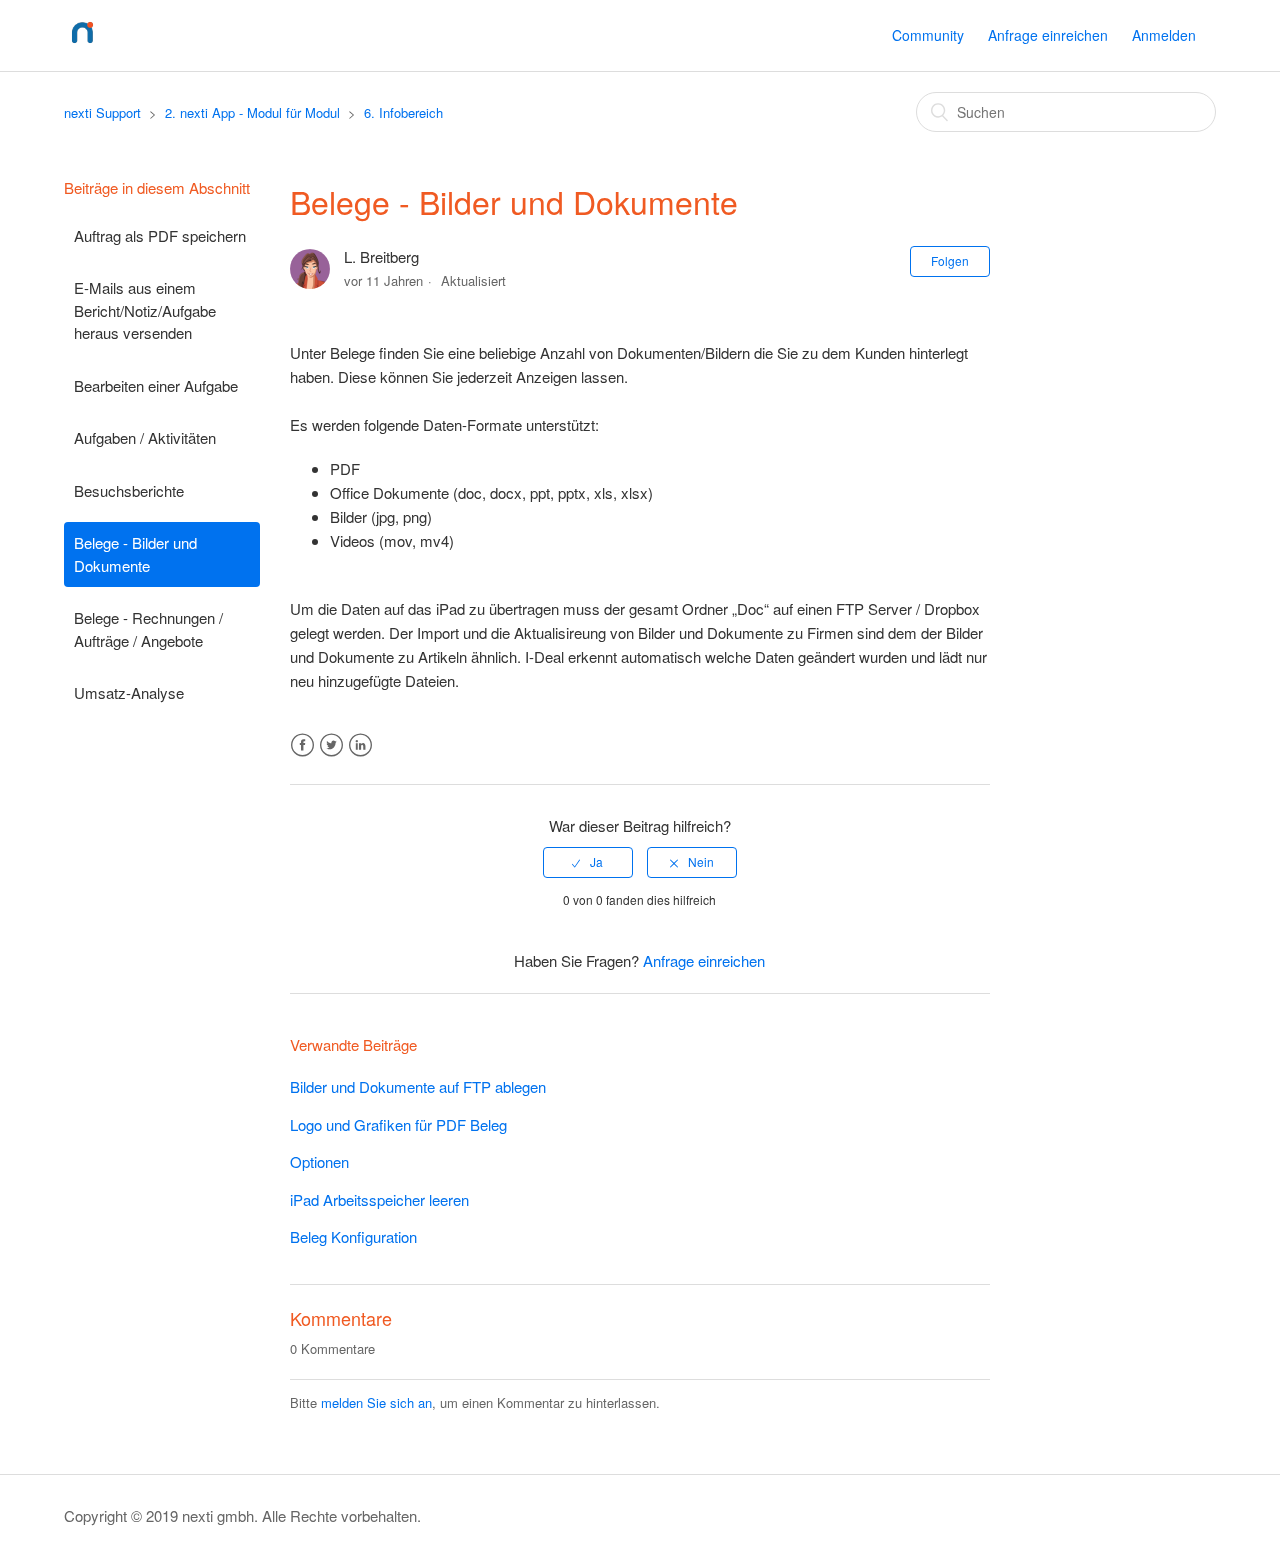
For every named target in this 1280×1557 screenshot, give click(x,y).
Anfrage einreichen (1048, 35)
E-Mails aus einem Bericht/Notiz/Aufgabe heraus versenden (145, 310)
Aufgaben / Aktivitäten (145, 437)
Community (928, 35)
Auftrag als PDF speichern (160, 235)
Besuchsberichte (129, 490)
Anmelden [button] (1164, 35)
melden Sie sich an (376, 1402)
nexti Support (102, 112)
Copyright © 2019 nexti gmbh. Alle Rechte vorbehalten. (242, 1515)
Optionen (319, 1161)
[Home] (82, 44)
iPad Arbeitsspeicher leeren (379, 1199)
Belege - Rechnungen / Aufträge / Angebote (148, 629)
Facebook (302, 745)
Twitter (331, 745)
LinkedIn (360, 745)
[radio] (588, 862)
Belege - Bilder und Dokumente (135, 554)
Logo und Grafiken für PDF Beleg (398, 1124)
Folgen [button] (950, 260)
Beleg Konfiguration (353, 1236)
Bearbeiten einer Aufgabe (156, 385)
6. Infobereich (403, 112)
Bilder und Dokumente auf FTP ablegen (418, 1086)
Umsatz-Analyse (129, 692)
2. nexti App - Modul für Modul (252, 112)
